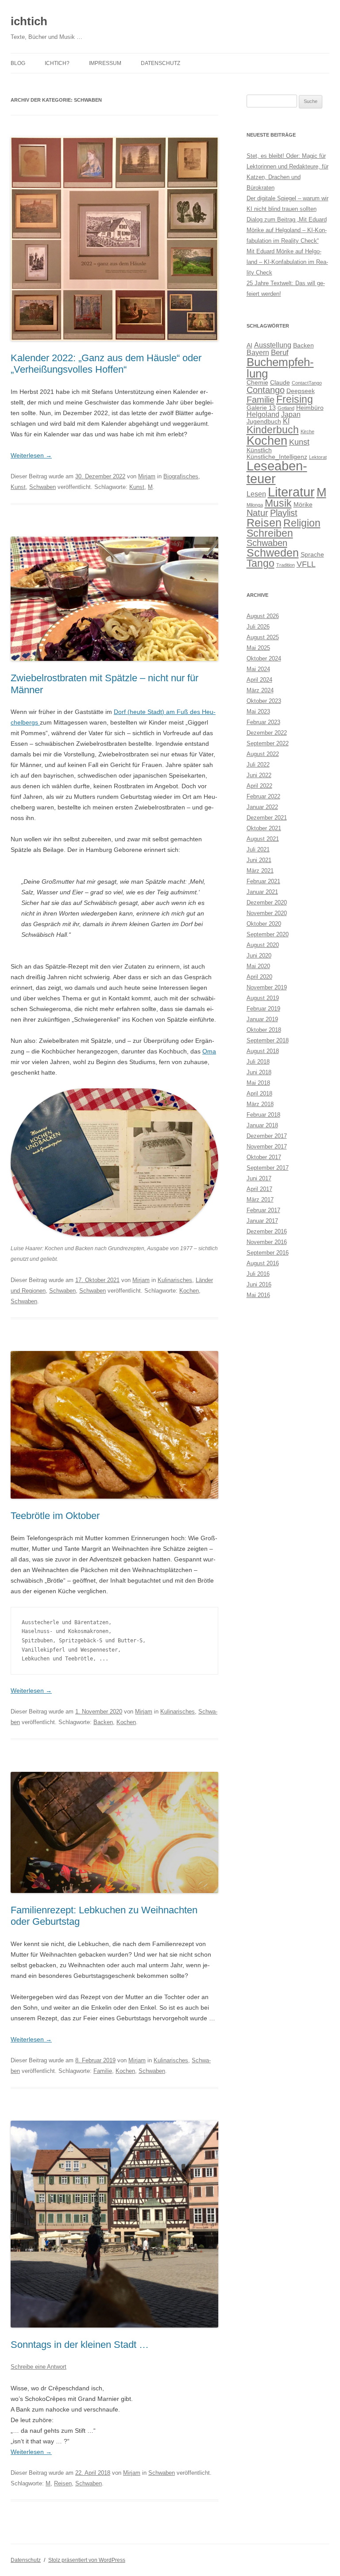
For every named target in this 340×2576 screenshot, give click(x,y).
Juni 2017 (259, 1178)
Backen (103, 1722)
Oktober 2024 (264, 658)
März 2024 (260, 690)
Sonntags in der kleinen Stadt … (80, 2345)
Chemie (257, 383)
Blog (18, 63)
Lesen (256, 494)
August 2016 (263, 1263)
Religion (302, 523)
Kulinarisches (175, 1280)
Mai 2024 (258, 669)
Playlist (284, 513)
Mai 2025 (258, 648)
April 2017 (259, 1189)
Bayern (258, 353)
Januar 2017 (262, 1221)
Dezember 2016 (267, 1231)
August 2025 (263, 637)
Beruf (280, 352)
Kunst (18, 487)
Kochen (189, 1291)
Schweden (273, 553)
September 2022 (268, 743)
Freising (295, 399)
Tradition (286, 565)
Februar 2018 (263, 1115)
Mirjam (147, 476)
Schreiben (270, 533)
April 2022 (259, 786)
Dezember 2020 (267, 903)
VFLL (306, 564)
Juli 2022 (258, 765)
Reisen (63, 2483)
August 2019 (263, 998)
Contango (266, 390)
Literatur (291, 492)
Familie (103, 2071)
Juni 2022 (259, 775)
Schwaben (42, 487)
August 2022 (263, 754)
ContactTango (307, 383)
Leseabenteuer (277, 472)
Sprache (312, 555)
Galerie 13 (261, 408)
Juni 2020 (259, 956)
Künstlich (259, 450)
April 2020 (259, 977)
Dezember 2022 (267, 733)
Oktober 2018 (264, 1030)
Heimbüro (310, 408)
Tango (261, 563)
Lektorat (318, 457)
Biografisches (181, 476)
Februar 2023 (263, 722)
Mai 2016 (258, 1295)
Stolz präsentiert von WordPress (87, 2560)
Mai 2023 (258, 712)
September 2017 (268, 1168)
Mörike (303, 505)
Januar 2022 (262, 807)
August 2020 (263, 945)
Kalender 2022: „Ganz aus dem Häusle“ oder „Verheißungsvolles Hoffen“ (106, 364)
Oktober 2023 (264, 701)
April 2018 (259, 1093)
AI (249, 345)
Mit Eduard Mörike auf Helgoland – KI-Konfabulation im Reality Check (287, 262)
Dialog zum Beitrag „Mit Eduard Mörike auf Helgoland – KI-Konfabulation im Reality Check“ (287, 230)
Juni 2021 (259, 860)
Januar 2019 (262, 1019)
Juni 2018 (259, 1072)
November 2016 (267, 1242)
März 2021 (260, 871)
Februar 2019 (263, 1009)
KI (286, 421)
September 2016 (268, 1253)
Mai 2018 (258, 1083)
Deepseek (301, 391)
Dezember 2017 (267, 1136)
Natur (257, 513)
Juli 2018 (258, 1062)
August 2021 (263, 839)
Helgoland (263, 414)
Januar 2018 (262, 1125)
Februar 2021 (263, 881)
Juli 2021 (258, 849)
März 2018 (260, 1104)
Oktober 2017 (264, 1157)
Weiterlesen (31, 455)
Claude (280, 383)
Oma (209, 1051)
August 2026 (263, 616)
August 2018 (263, 1051)
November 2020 (267, 913)
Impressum (105, 63)
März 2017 (260, 1200)
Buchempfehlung (280, 368)
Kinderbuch (273, 430)
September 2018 (268, 1040)
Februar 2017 (263, 1210)
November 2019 (267, 987)
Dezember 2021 (267, 818)
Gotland (286, 408)
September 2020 (268, 934)
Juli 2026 (258, 627)
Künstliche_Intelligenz (277, 457)
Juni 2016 (259, 1284)
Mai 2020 (258, 966)
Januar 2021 (262, 892)
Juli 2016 (258, 1274)
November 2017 (267, 1147)
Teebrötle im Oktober (55, 1516)
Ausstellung (273, 345)
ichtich (29, 21)
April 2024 (259, 680)
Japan (291, 414)
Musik (278, 503)
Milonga (255, 505)
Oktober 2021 (264, 828)
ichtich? (57, 63)
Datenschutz (160, 63)
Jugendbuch (264, 422)
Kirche (307, 431)
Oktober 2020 (264, 924)
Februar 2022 (263, 796)
